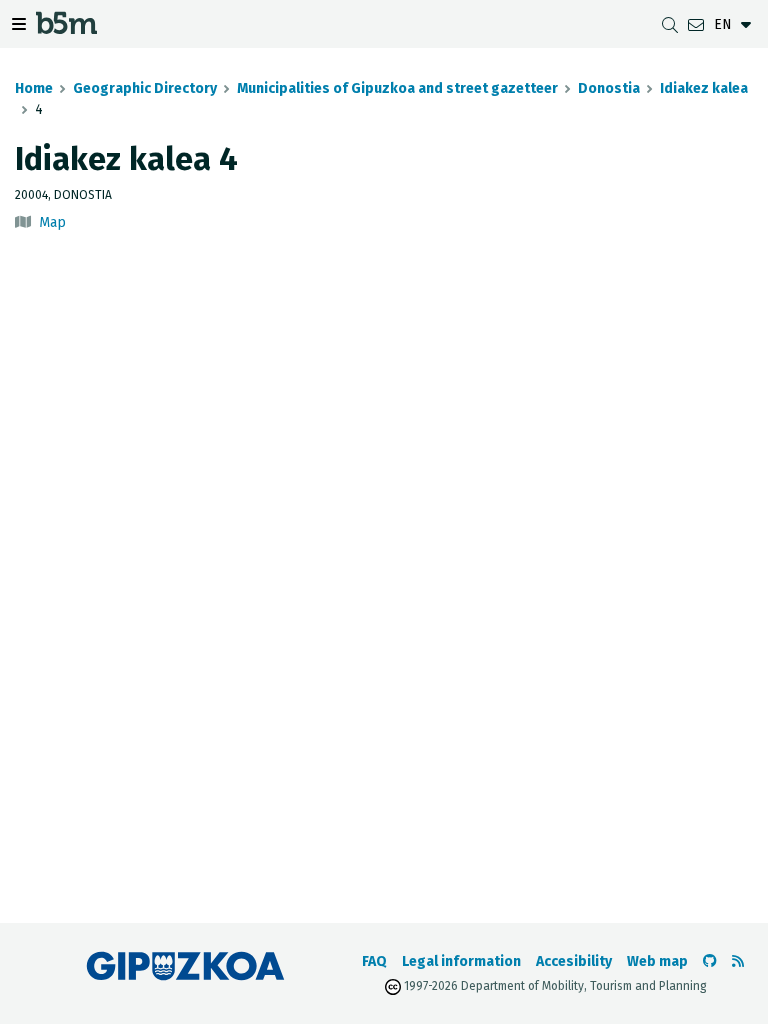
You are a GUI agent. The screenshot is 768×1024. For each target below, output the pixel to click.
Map (52, 222)
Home (34, 88)
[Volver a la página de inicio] (66, 27)
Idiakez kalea (704, 88)
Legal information (461, 961)
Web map (657, 961)
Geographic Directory (145, 88)
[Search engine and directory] (670, 24)
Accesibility (574, 961)
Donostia (609, 88)
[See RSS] (738, 961)
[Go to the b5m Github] (710, 961)
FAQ (374, 961)
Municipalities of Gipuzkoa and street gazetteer (397, 88)
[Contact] (696, 24)
